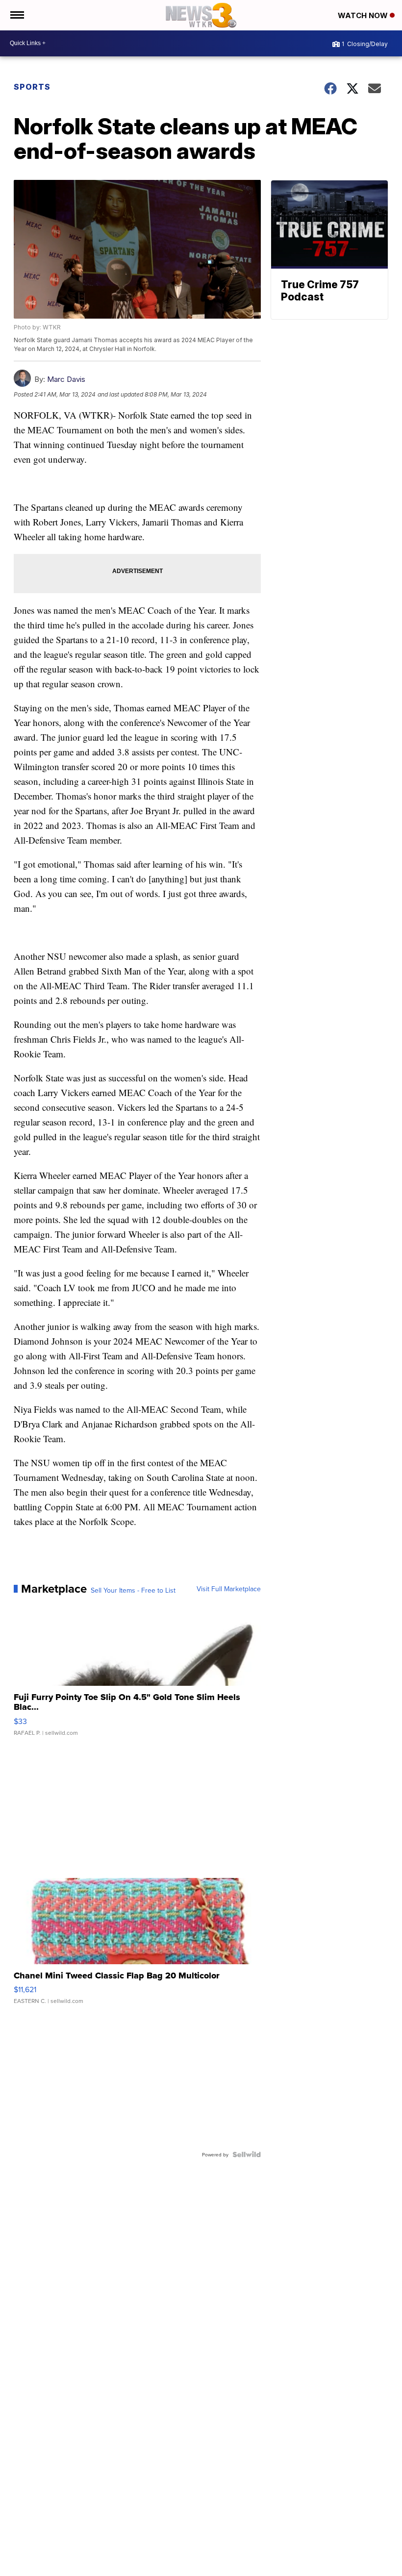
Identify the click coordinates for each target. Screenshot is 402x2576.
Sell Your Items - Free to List (133, 1590)
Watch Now (364, 15)
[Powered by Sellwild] (247, 2154)
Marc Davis (66, 379)
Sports (32, 87)
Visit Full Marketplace (229, 1589)
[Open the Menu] (16, 15)
